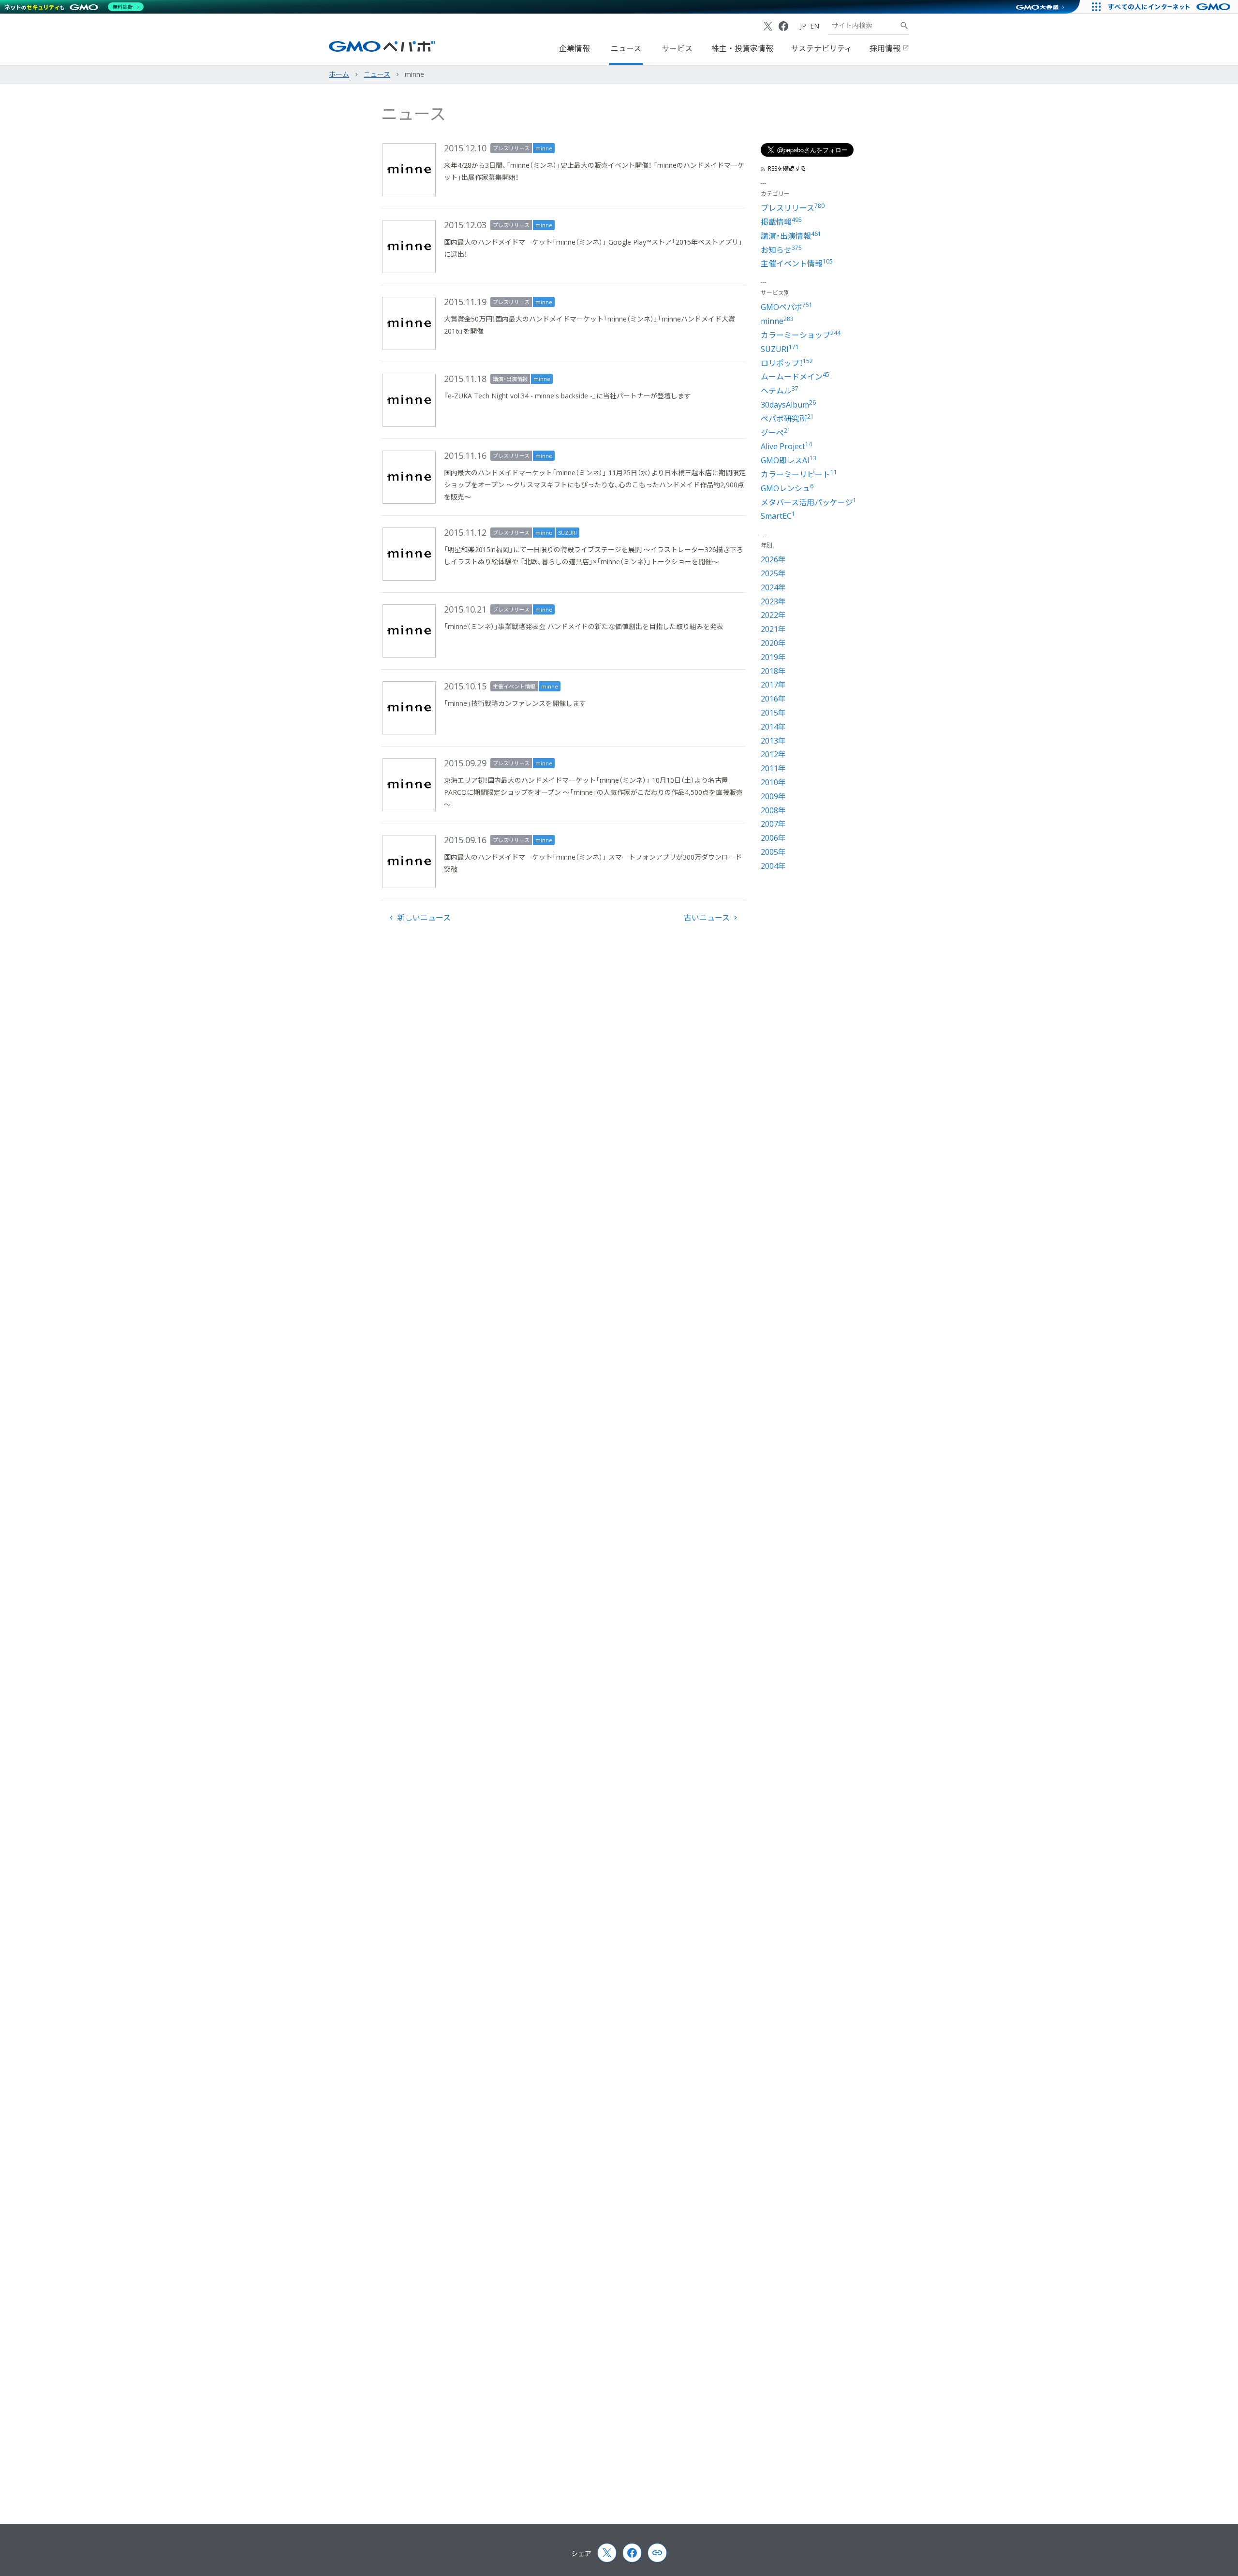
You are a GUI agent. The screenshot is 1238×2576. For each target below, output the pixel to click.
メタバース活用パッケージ (809, 502)
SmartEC (778, 516)
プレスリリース (511, 148)
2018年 (773, 671)
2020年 (773, 643)
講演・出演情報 (510, 379)
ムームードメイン (795, 377)
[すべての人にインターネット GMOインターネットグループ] (1171, 7)
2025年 (773, 573)
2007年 (773, 824)
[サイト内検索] (904, 26)
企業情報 (575, 48)
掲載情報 (781, 222)
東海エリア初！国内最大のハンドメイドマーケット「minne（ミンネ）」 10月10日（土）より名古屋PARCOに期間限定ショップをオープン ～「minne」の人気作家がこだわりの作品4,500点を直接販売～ (593, 792)
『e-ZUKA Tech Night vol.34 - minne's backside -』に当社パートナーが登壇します (567, 396)
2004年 (773, 866)
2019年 (773, 657)
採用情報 (886, 48)
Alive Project (786, 446)
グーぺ (776, 433)
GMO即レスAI (788, 460)
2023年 (773, 601)
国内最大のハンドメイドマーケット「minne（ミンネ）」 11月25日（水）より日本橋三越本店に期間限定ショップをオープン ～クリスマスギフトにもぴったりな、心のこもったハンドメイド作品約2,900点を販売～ (595, 485)
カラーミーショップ (801, 335)
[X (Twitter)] (768, 26)
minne (544, 148)
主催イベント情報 (514, 686)
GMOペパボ (787, 307)
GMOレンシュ (787, 488)
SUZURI (567, 533)
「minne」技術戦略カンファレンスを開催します (515, 703)
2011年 (773, 768)
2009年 (773, 796)
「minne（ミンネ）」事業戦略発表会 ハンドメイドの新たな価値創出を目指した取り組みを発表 (584, 626)
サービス (677, 48)
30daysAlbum (788, 405)
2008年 (773, 810)
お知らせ (781, 250)
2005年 (773, 852)
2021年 (773, 629)
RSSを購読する (787, 169)
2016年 (773, 699)
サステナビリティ (821, 48)
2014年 (773, 727)
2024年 (773, 587)
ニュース (626, 48)
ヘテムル (780, 391)
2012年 (773, 754)
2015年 (773, 713)
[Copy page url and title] (657, 2553)
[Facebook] (783, 26)
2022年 (773, 615)
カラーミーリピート (799, 474)
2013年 (773, 741)
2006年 (773, 838)
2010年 (773, 782)
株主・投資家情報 (742, 48)
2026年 (773, 559)
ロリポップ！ (787, 363)
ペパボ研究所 (787, 419)
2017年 (773, 685)
